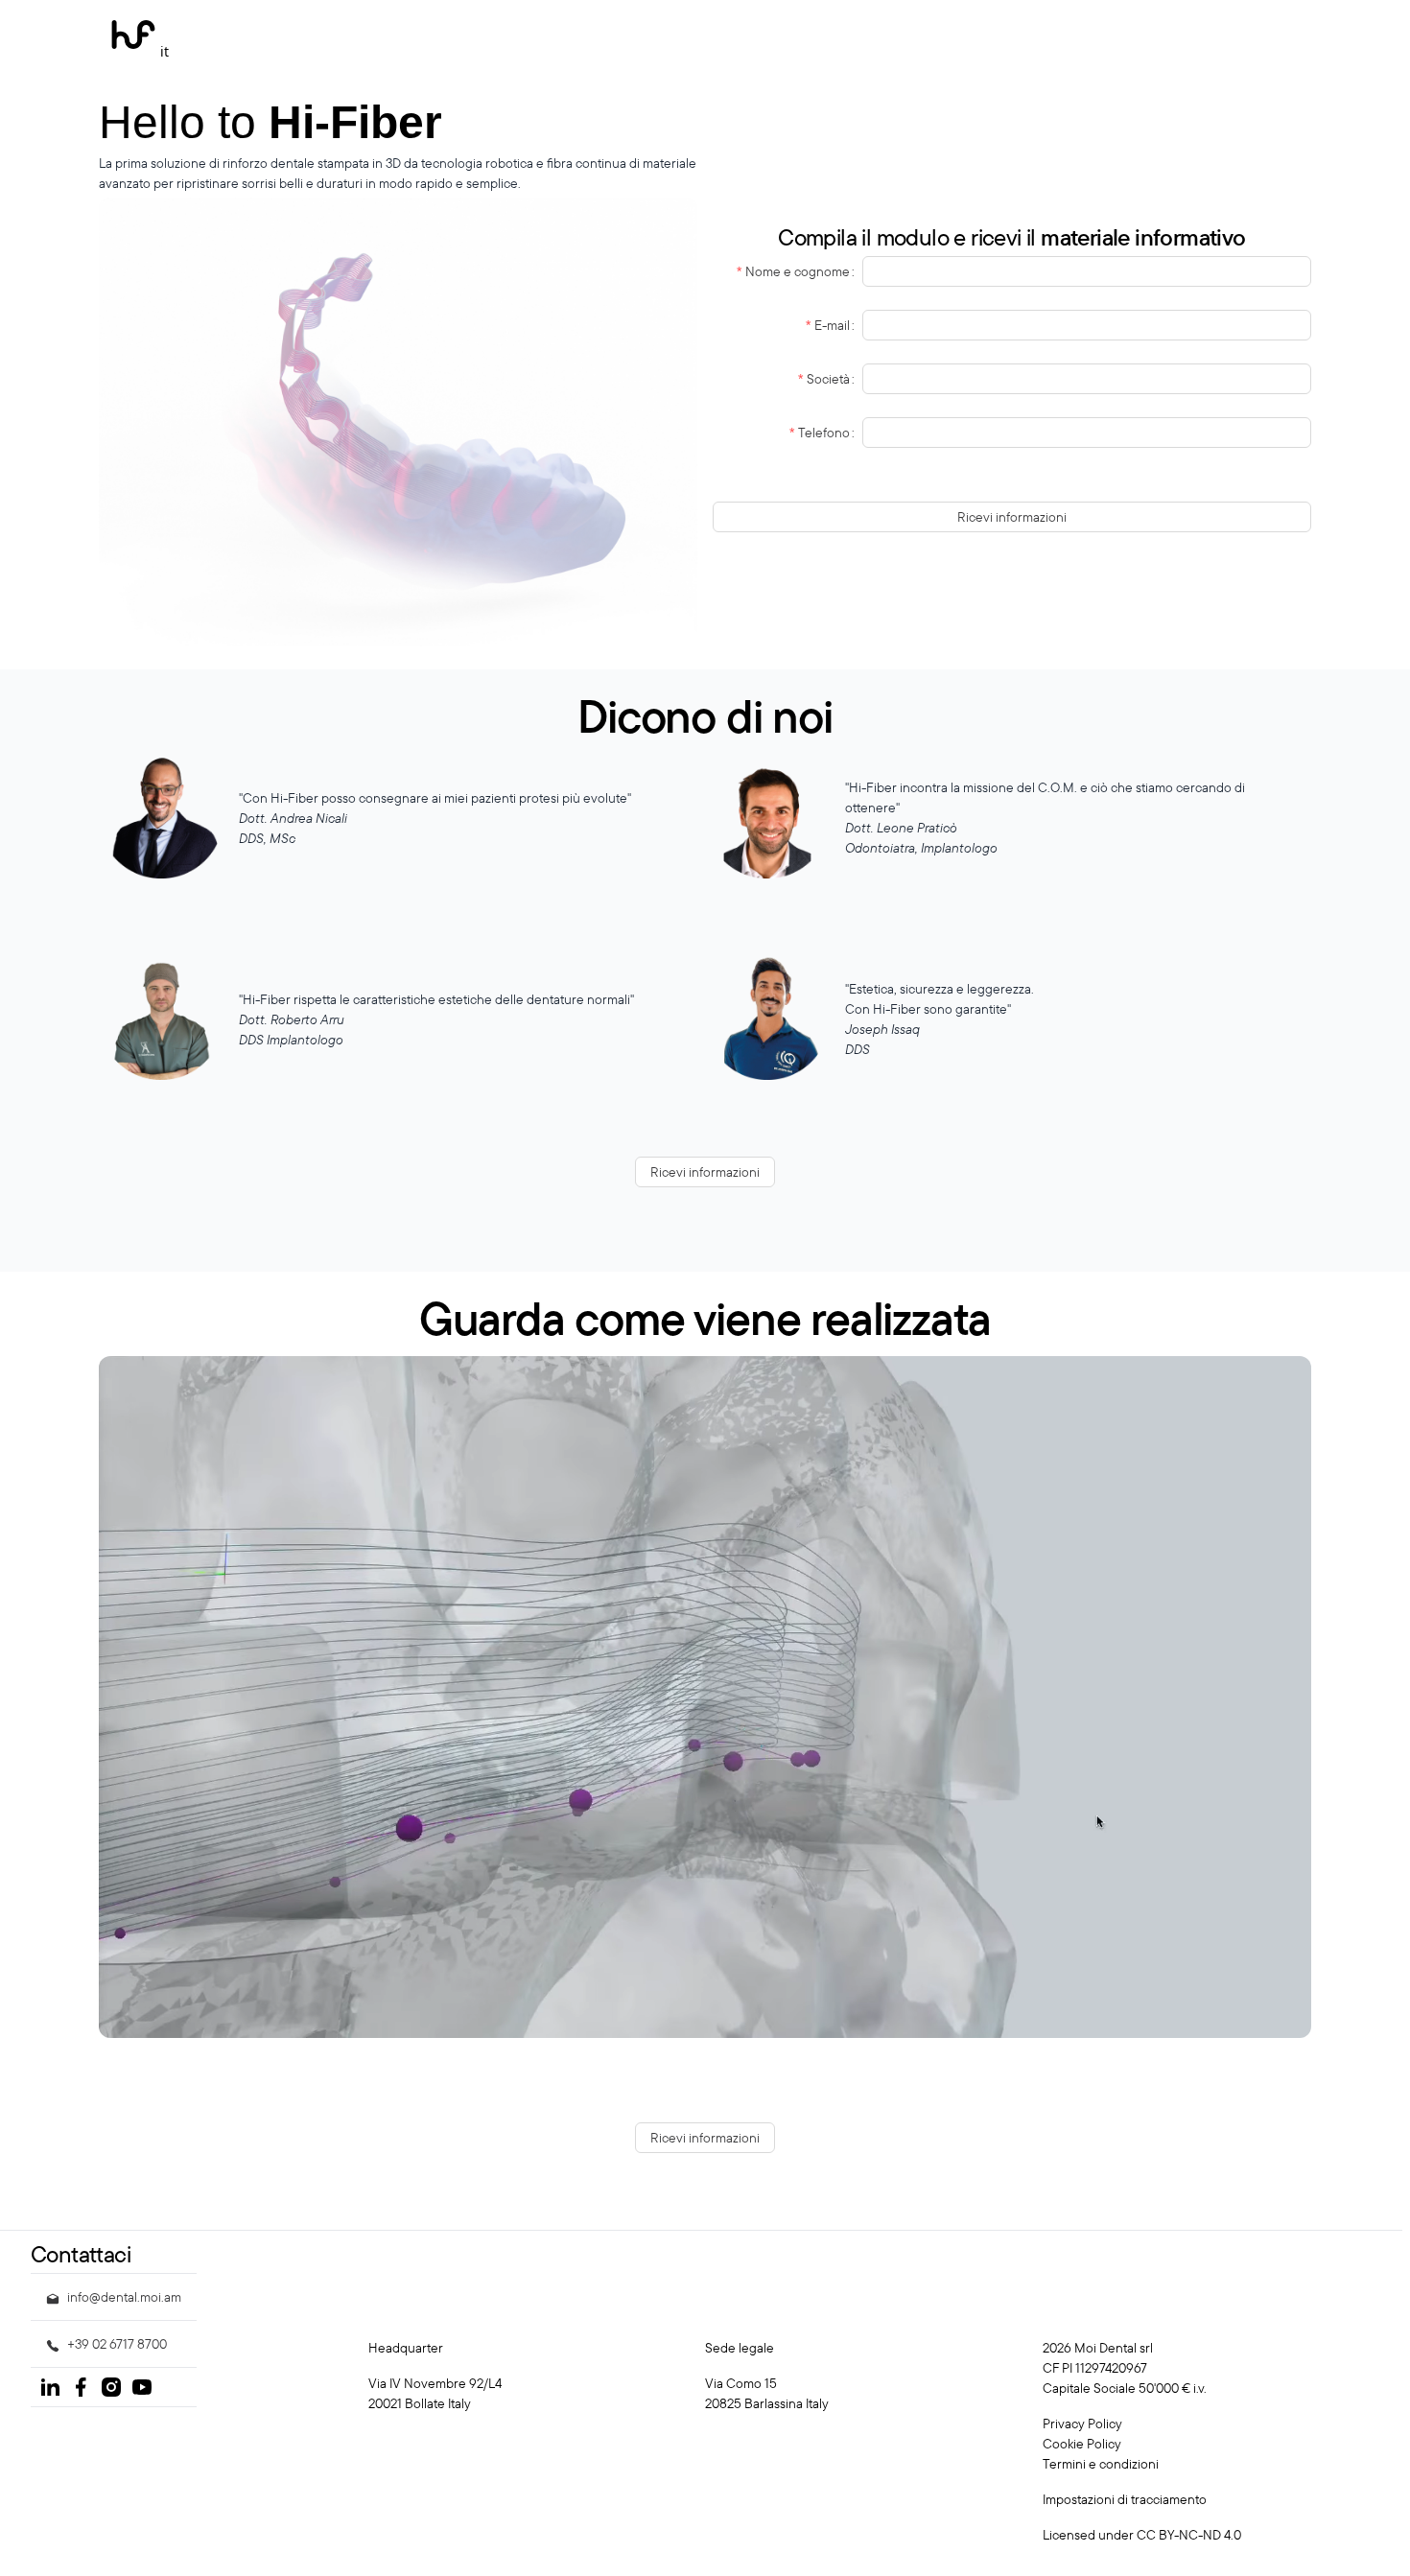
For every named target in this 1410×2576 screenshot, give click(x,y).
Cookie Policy (1082, 2444)
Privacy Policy (1082, 2424)
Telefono (824, 433)
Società (828, 379)
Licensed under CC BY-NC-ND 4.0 (1142, 2535)
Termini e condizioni (1101, 2464)
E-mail (832, 325)
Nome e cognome (798, 271)
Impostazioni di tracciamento (1125, 2499)
